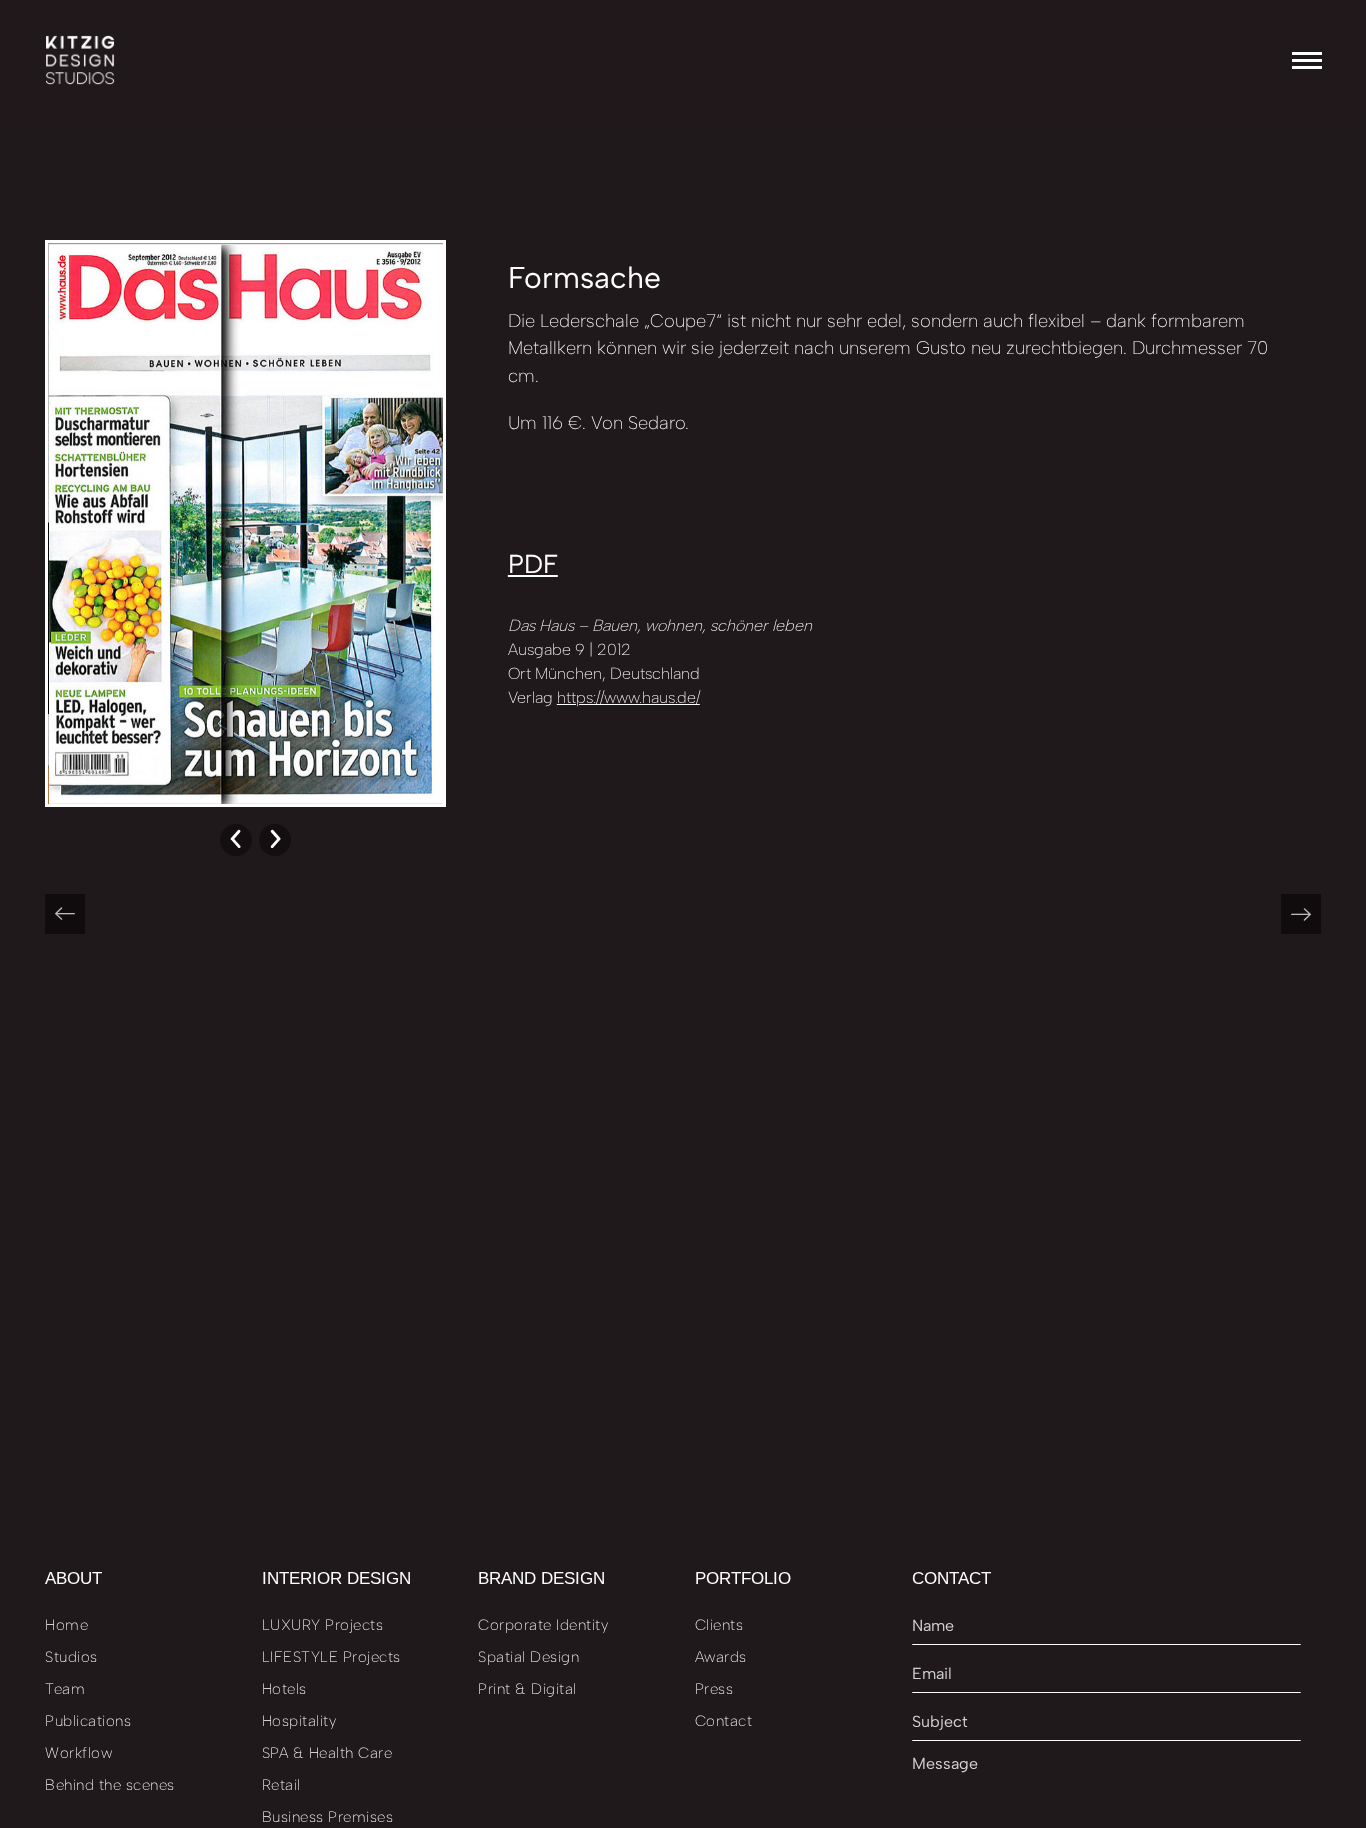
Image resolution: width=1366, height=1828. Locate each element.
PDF (533, 564)
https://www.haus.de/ (628, 697)
